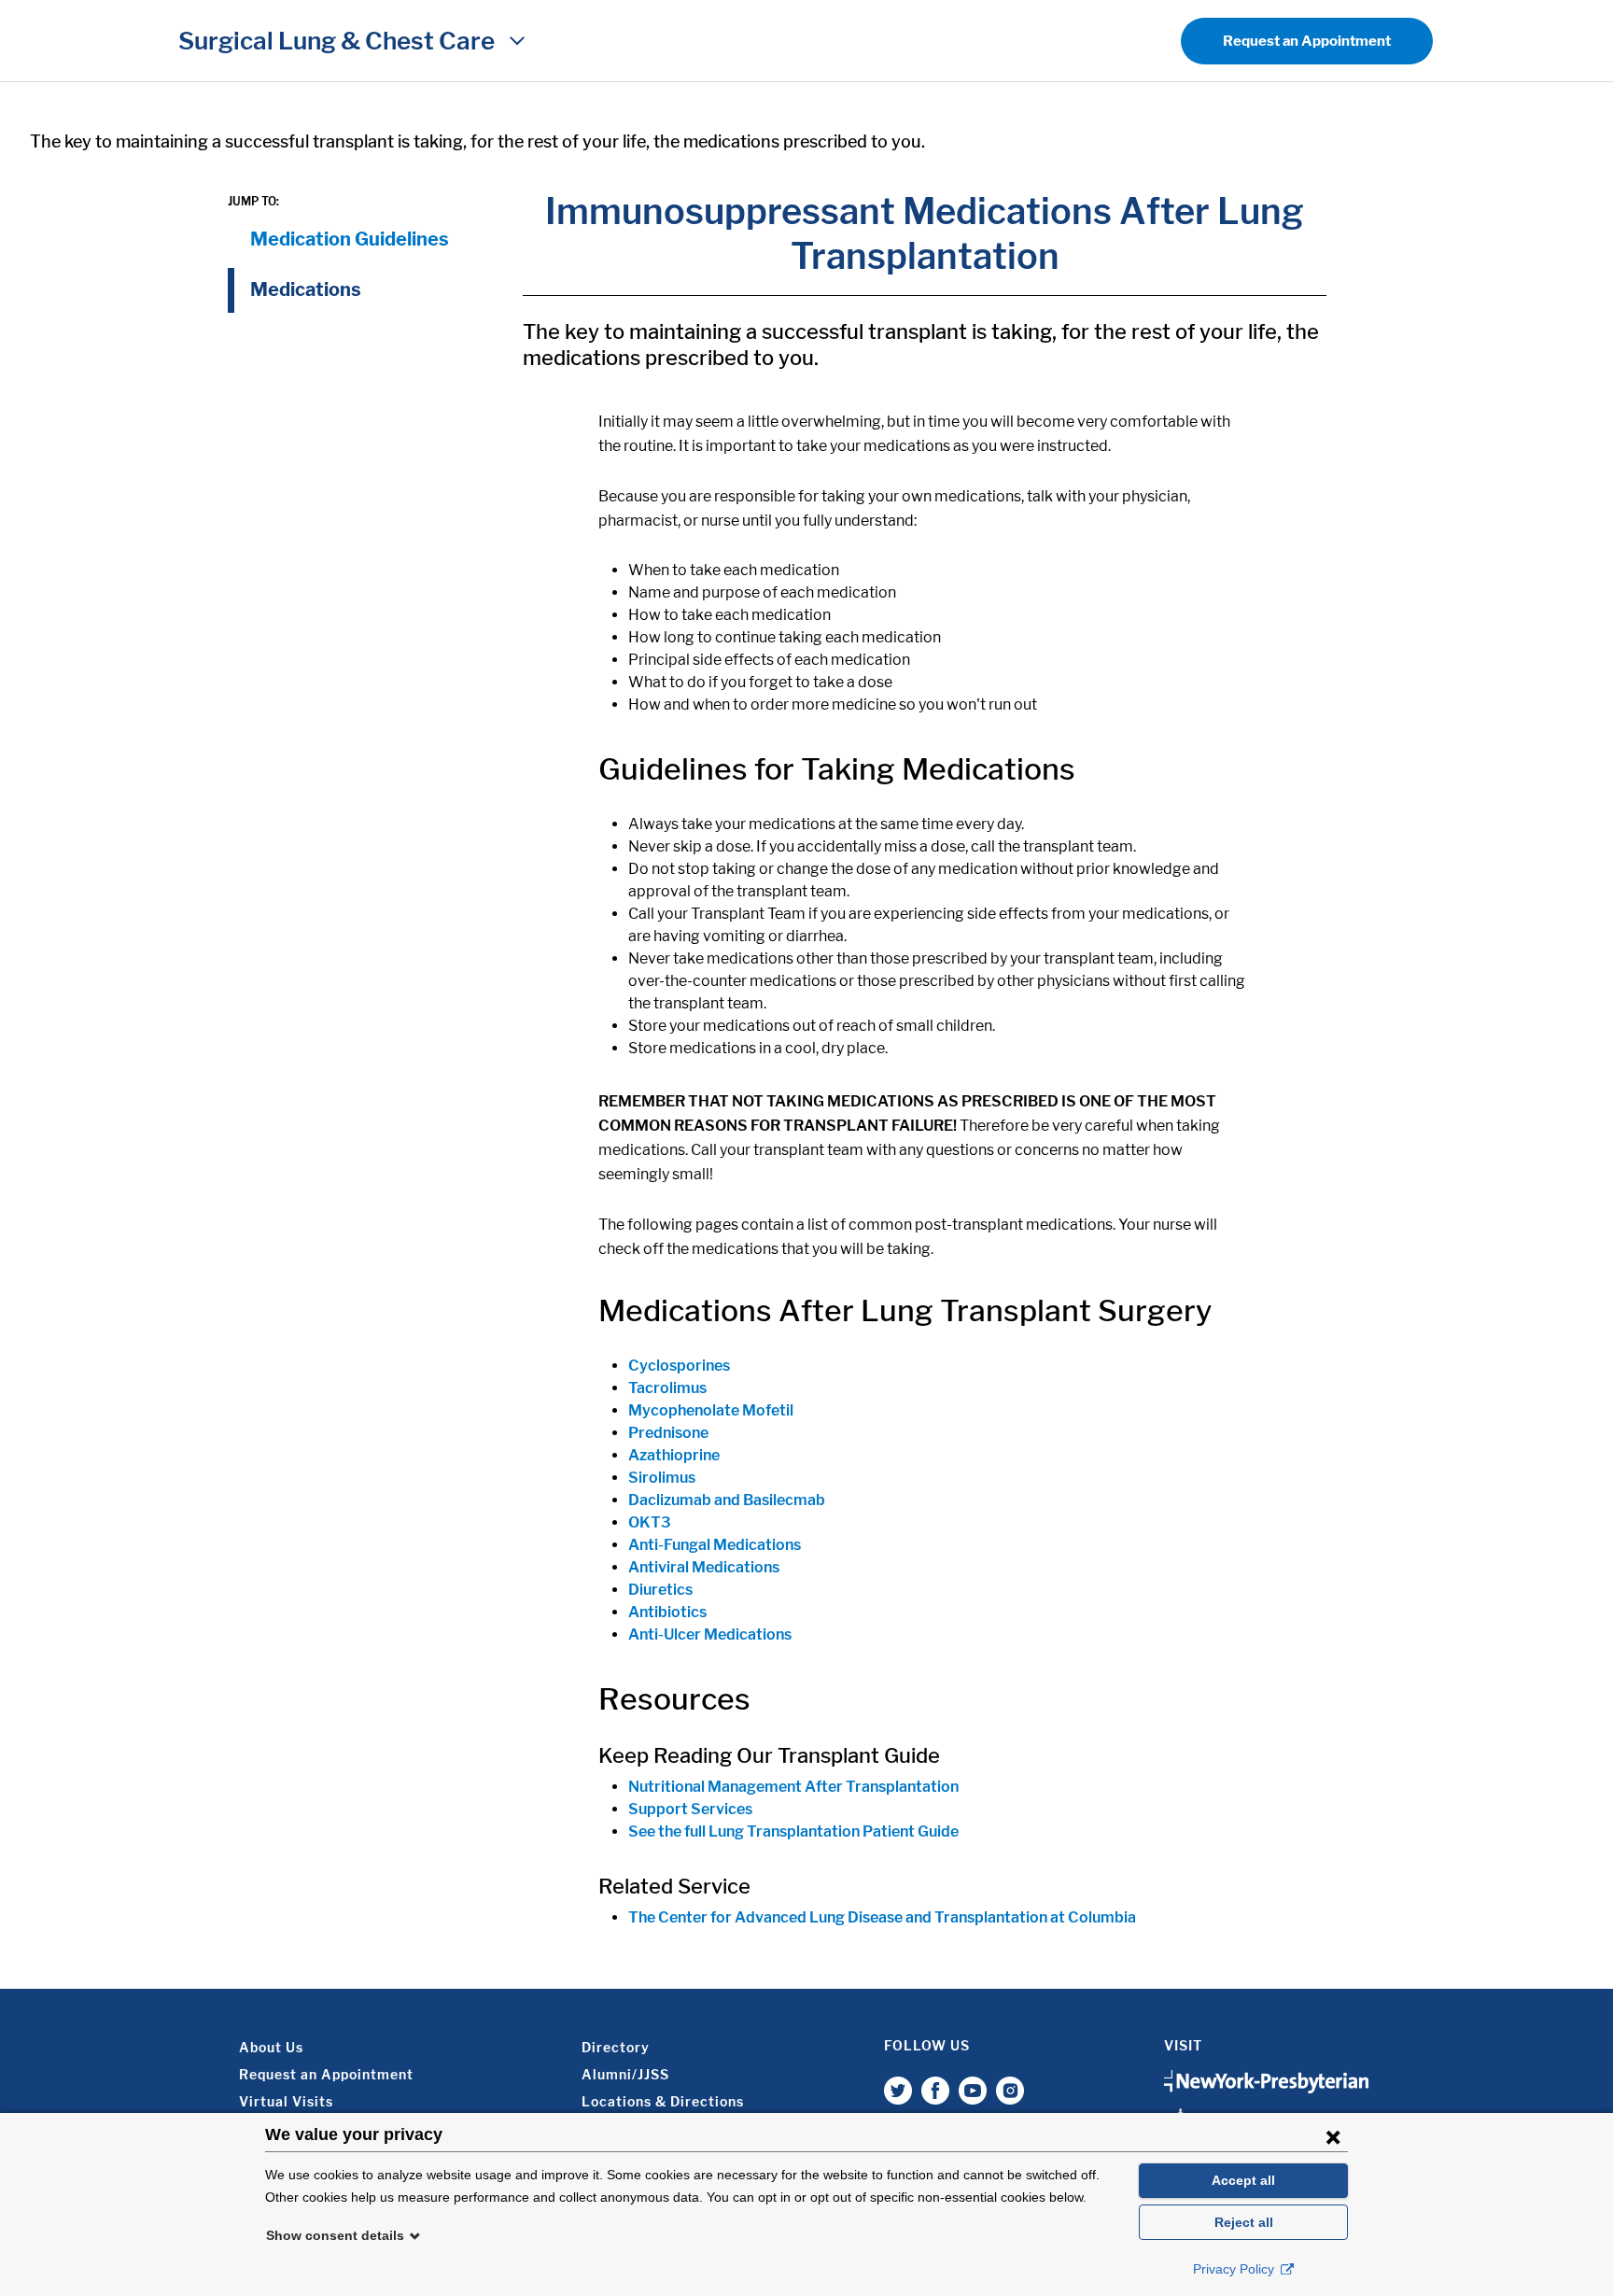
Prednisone (668, 1433)
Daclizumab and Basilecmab (727, 1500)
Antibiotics (667, 1612)
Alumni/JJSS (625, 2074)
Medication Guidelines (350, 239)
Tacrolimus (667, 1388)
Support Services (690, 1809)
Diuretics (660, 1590)
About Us (271, 2047)
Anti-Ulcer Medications (710, 1634)
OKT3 (650, 1522)
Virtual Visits (286, 2101)
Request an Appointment (1307, 41)
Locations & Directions (663, 2101)
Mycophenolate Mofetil (711, 1410)
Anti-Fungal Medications (715, 1545)
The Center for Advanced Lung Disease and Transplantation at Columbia (882, 1917)
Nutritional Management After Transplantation (793, 1787)
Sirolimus (662, 1478)
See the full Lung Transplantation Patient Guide (793, 1831)
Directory (616, 2047)
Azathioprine (674, 1455)
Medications (306, 289)
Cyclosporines (679, 1366)
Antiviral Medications (704, 1567)
